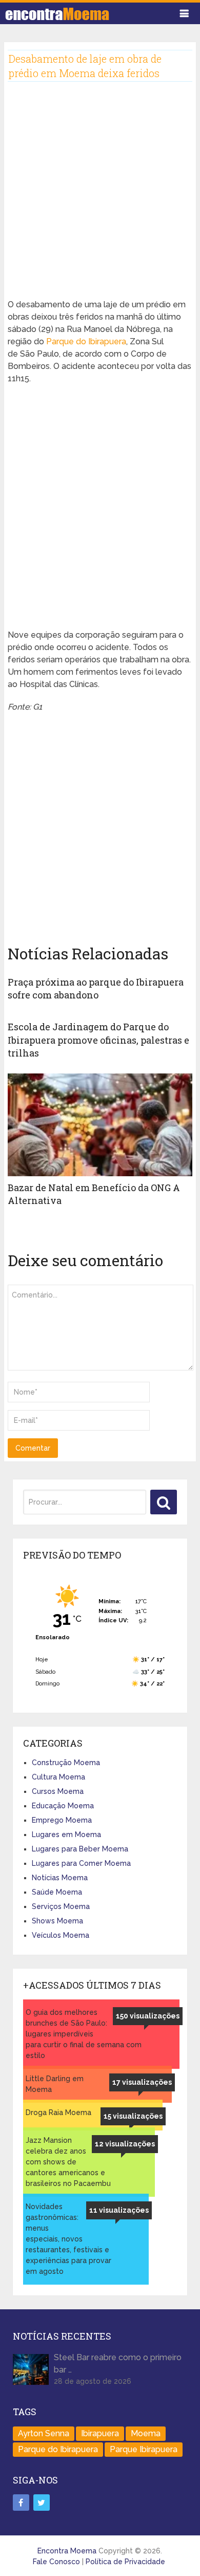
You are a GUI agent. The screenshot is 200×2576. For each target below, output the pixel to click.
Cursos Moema (58, 1791)
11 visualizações (119, 2210)
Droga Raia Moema (58, 2112)
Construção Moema (66, 1763)
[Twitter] (42, 2503)
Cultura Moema (58, 1777)
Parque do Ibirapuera (86, 341)
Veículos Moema (61, 1935)
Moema (146, 2433)
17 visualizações (142, 2082)
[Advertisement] (100, 198)
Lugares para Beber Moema (80, 1849)
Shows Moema (57, 1921)
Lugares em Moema (66, 1834)
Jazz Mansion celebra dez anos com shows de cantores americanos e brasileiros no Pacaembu (68, 2162)
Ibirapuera (100, 2433)
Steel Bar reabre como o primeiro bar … (118, 2364)
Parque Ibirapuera (144, 2449)
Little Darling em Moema (55, 2084)
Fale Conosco (56, 2562)
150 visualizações (148, 2016)
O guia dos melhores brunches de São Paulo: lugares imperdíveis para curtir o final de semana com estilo (84, 2034)
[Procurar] (164, 1502)
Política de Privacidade (125, 2562)
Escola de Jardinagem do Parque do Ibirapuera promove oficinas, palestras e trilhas (98, 1040)
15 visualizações (133, 2116)
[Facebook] (21, 2503)
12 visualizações (125, 2144)
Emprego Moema (62, 1820)
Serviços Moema (61, 1906)
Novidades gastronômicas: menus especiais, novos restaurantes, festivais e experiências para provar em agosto (68, 2239)
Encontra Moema (67, 2551)
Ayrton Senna (44, 2433)
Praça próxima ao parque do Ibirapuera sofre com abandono (96, 988)
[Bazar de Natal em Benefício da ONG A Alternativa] (100, 1125)
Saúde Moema (57, 1892)
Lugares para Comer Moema (81, 1863)
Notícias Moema (60, 1878)
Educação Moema (63, 1806)
